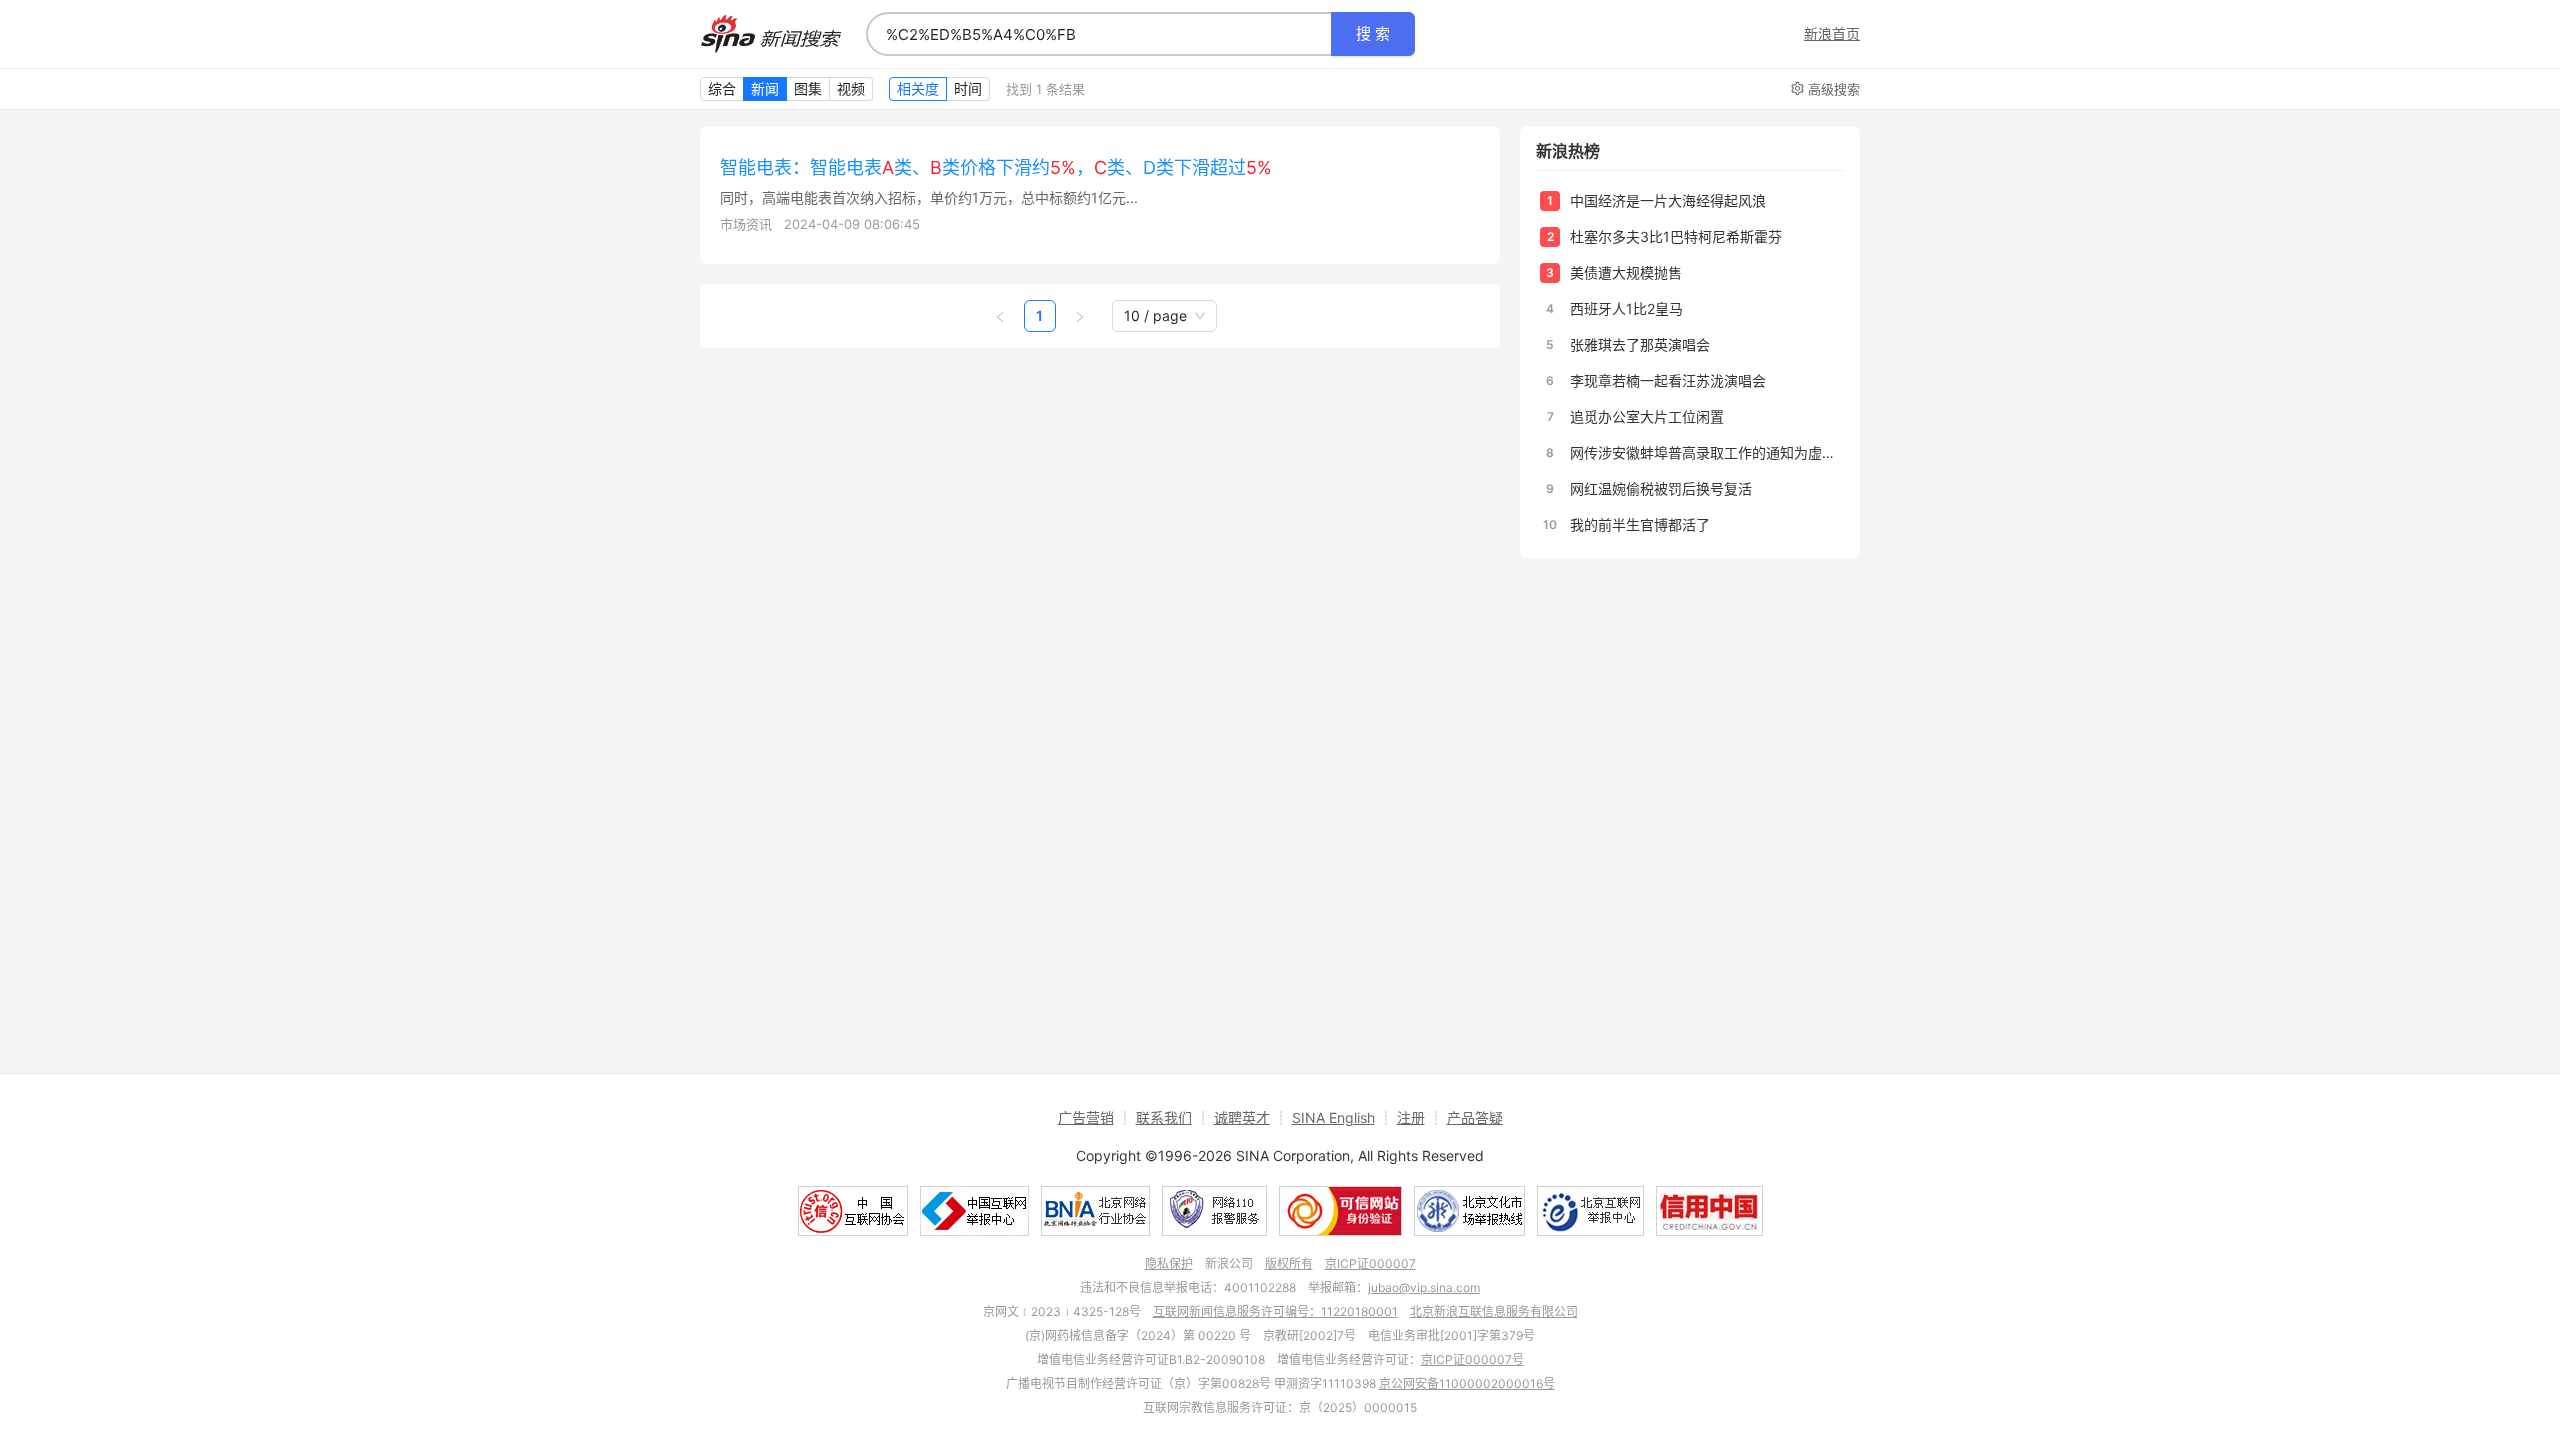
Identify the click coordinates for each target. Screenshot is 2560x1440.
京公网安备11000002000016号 (1467, 1383)
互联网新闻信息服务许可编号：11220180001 (1275, 1311)
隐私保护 (1169, 1263)
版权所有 (1289, 1263)
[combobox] (1099, 34)
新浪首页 (1832, 34)
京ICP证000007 (1370, 1263)
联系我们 (1164, 1117)
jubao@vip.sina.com (1424, 1287)
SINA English (1333, 1117)
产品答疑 (1475, 1117)
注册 (1411, 1117)
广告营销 (1086, 1117)
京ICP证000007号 (1472, 1359)
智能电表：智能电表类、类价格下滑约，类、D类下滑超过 (996, 167)
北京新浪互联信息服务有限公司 (1494, 1311)
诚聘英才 (1242, 1117)
